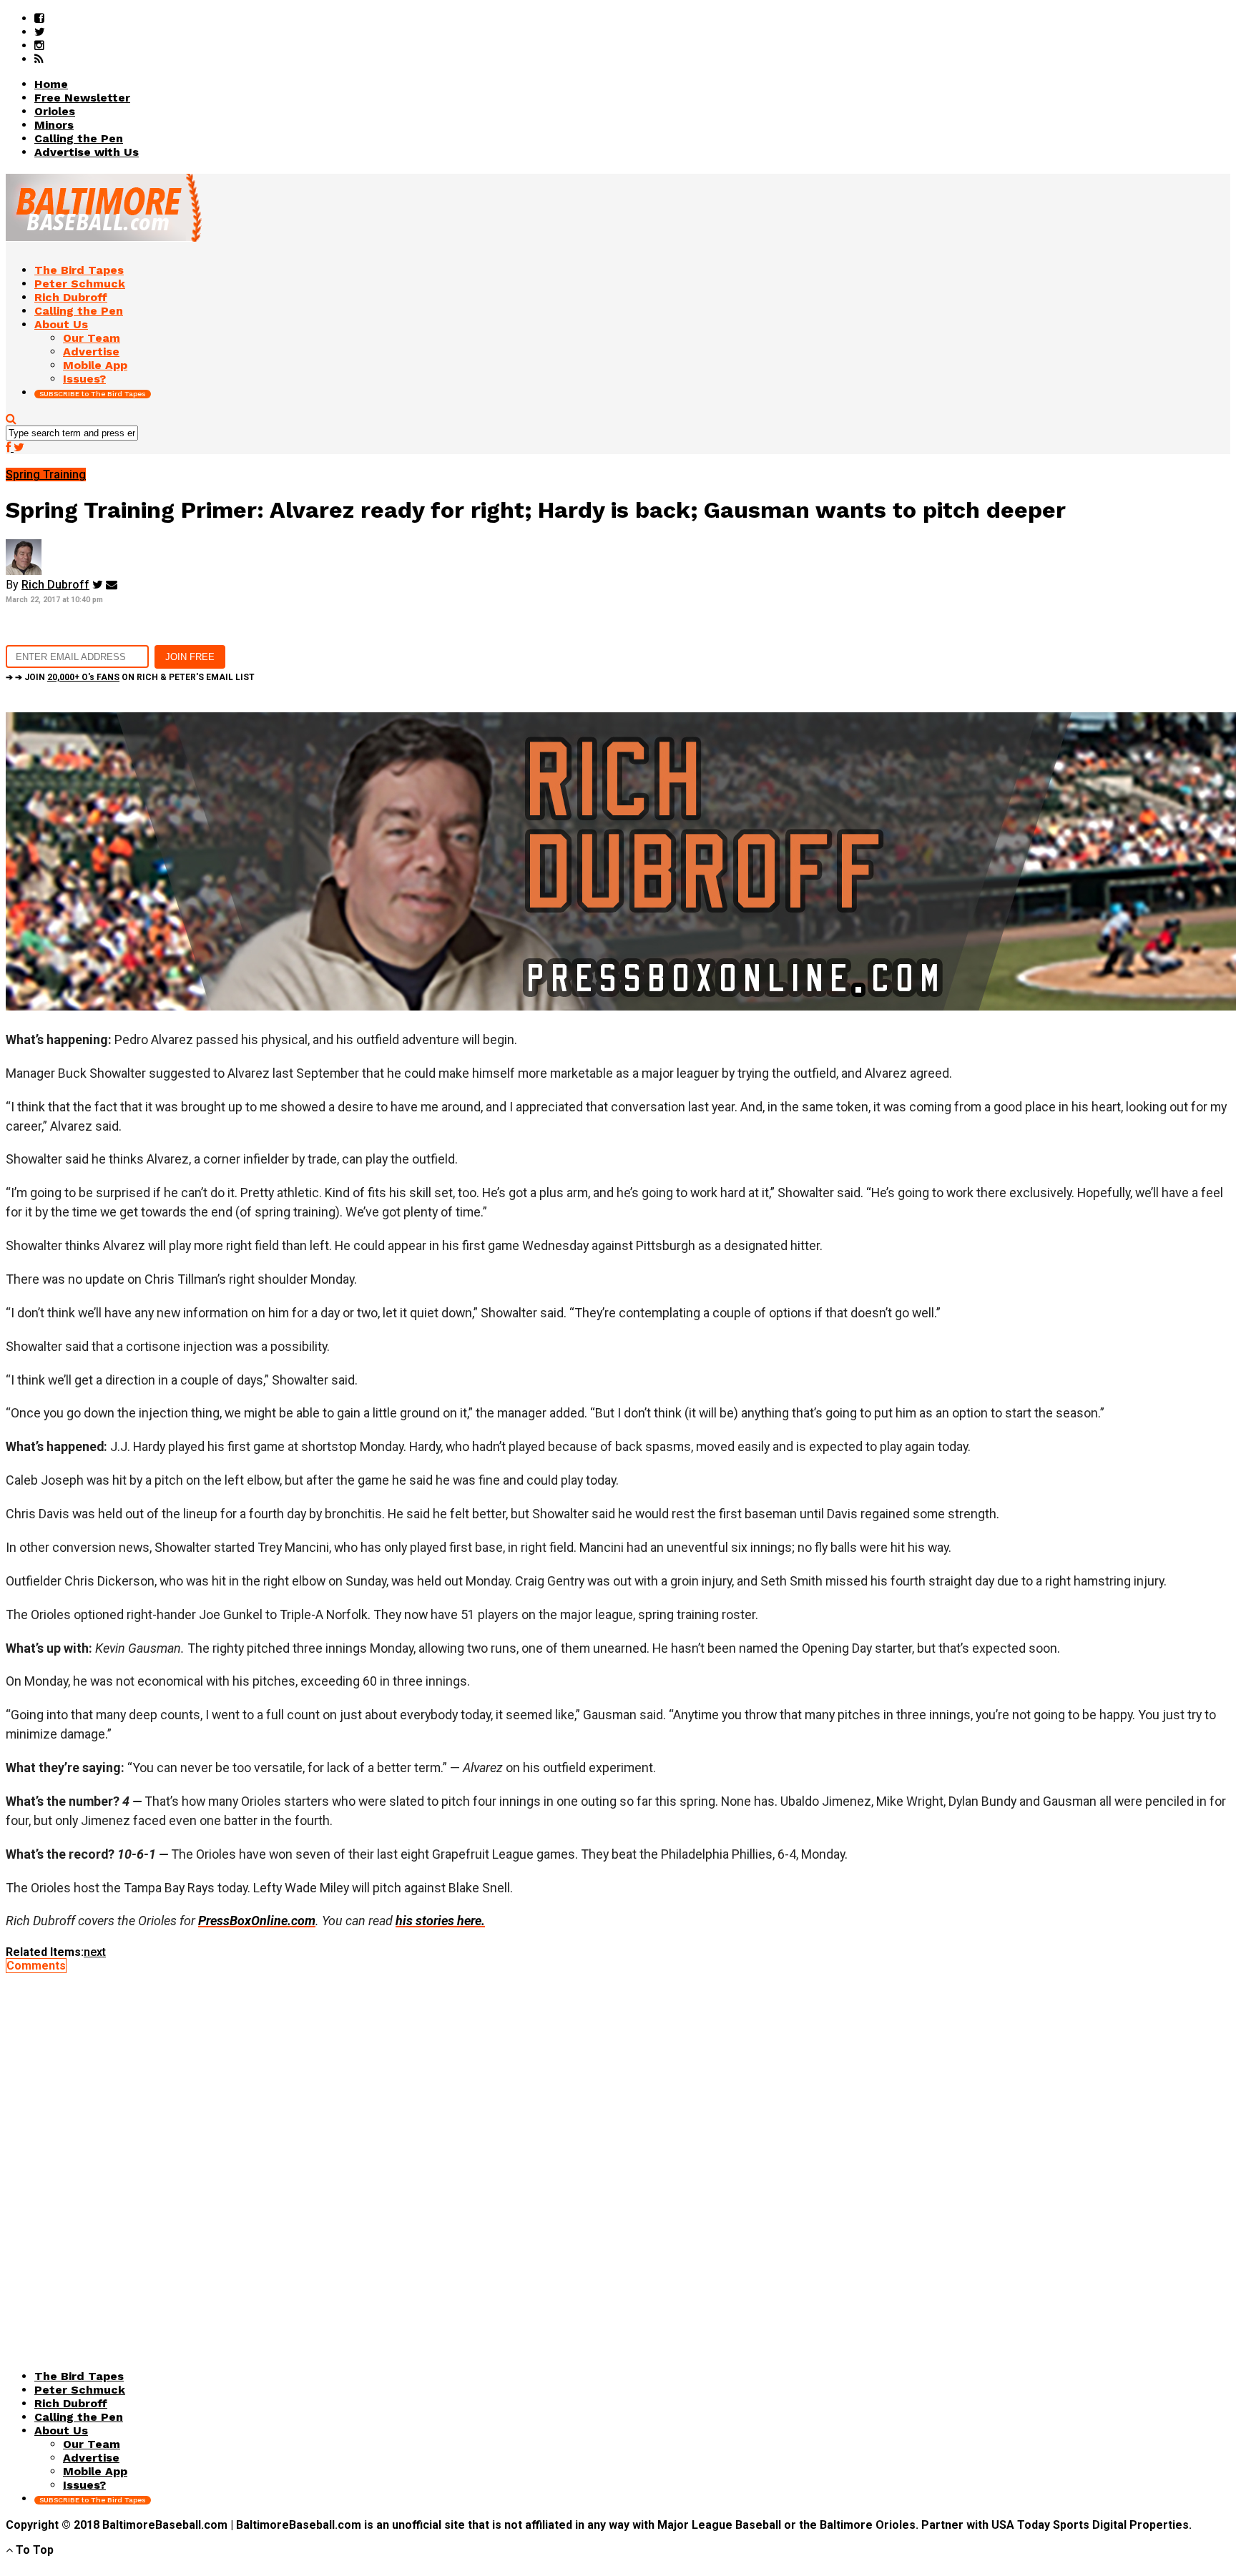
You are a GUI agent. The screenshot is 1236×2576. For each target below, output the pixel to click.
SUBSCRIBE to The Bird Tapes (93, 394)
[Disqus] (618, 2151)
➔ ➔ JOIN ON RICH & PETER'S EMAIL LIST (130, 677)
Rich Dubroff (55, 585)
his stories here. (440, 1921)
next (95, 1952)
